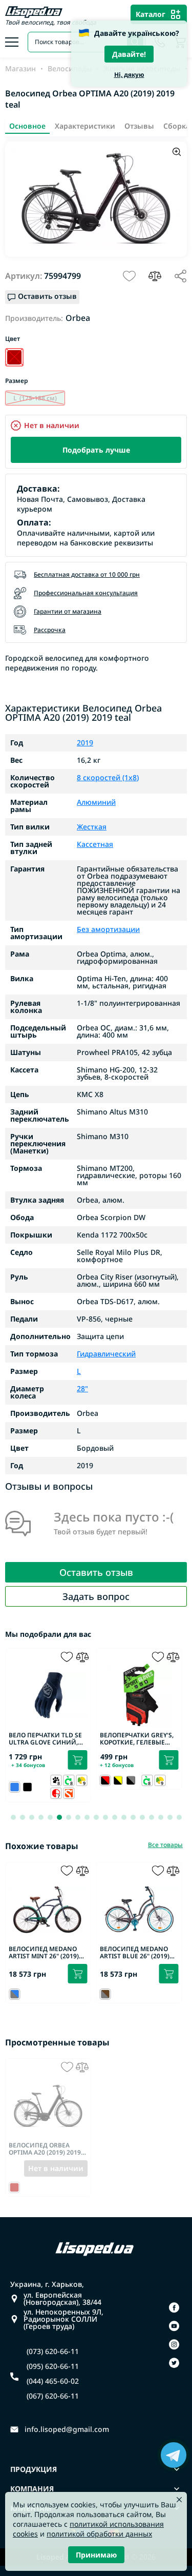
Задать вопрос (96, 1596)
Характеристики (85, 126)
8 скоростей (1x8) (108, 778)
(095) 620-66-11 (53, 2366)
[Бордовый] (14, 357)
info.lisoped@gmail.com (67, 2429)
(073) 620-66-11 (53, 2351)
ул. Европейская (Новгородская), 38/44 (62, 2299)
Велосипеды (70, 69)
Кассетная (95, 844)
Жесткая (92, 827)
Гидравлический (106, 1354)
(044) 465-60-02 (53, 2381)
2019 (85, 743)
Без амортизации (108, 929)
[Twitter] (174, 2363)
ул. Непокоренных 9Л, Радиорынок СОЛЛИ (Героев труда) (63, 2319)
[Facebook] (174, 2307)
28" (82, 1389)
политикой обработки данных (99, 2534)
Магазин (20, 69)
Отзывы (139, 126)
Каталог (151, 14)
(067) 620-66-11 (53, 2396)
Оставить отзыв (96, 1572)
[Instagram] (174, 2344)
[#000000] (27, 1787)
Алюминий (96, 802)
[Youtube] (174, 2326)
